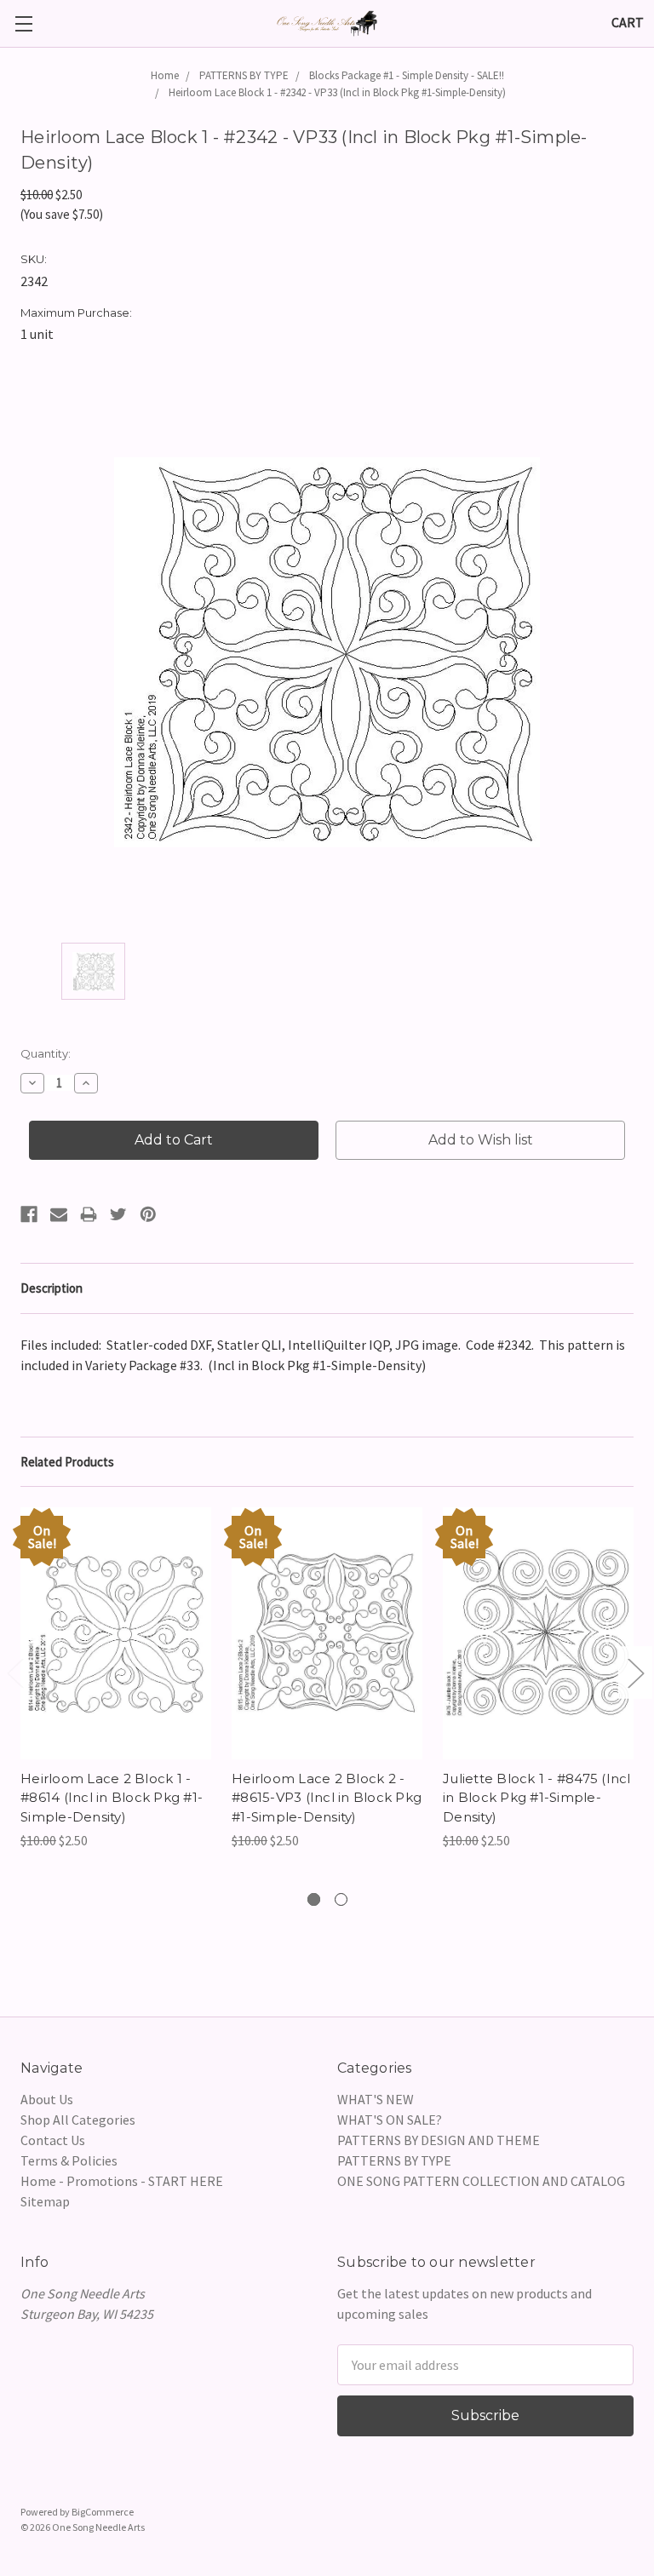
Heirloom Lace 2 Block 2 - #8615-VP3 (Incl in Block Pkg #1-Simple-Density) (327, 1798)
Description (52, 1288)
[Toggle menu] (23, 23)
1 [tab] (314, 1899)
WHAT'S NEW (376, 2099)
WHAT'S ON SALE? (390, 2120)
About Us (47, 2099)
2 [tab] (341, 1899)
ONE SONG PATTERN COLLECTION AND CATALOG (481, 2181)
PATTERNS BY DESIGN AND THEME (439, 2140)
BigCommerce (103, 2512)
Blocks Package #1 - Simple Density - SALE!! (407, 75)
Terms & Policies (69, 2160)
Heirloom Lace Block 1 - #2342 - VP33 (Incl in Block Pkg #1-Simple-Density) (337, 92)
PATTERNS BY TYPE (244, 75)
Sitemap (45, 2201)
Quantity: (46, 1053)
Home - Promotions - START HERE (122, 2181)
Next (635, 1673)
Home (165, 75)
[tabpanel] (116, 1679)
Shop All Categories (78, 2120)
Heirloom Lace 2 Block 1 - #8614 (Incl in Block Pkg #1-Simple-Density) (112, 1798)
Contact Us (53, 2140)
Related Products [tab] (67, 1462)
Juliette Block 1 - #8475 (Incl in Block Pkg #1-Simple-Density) (537, 1798)
